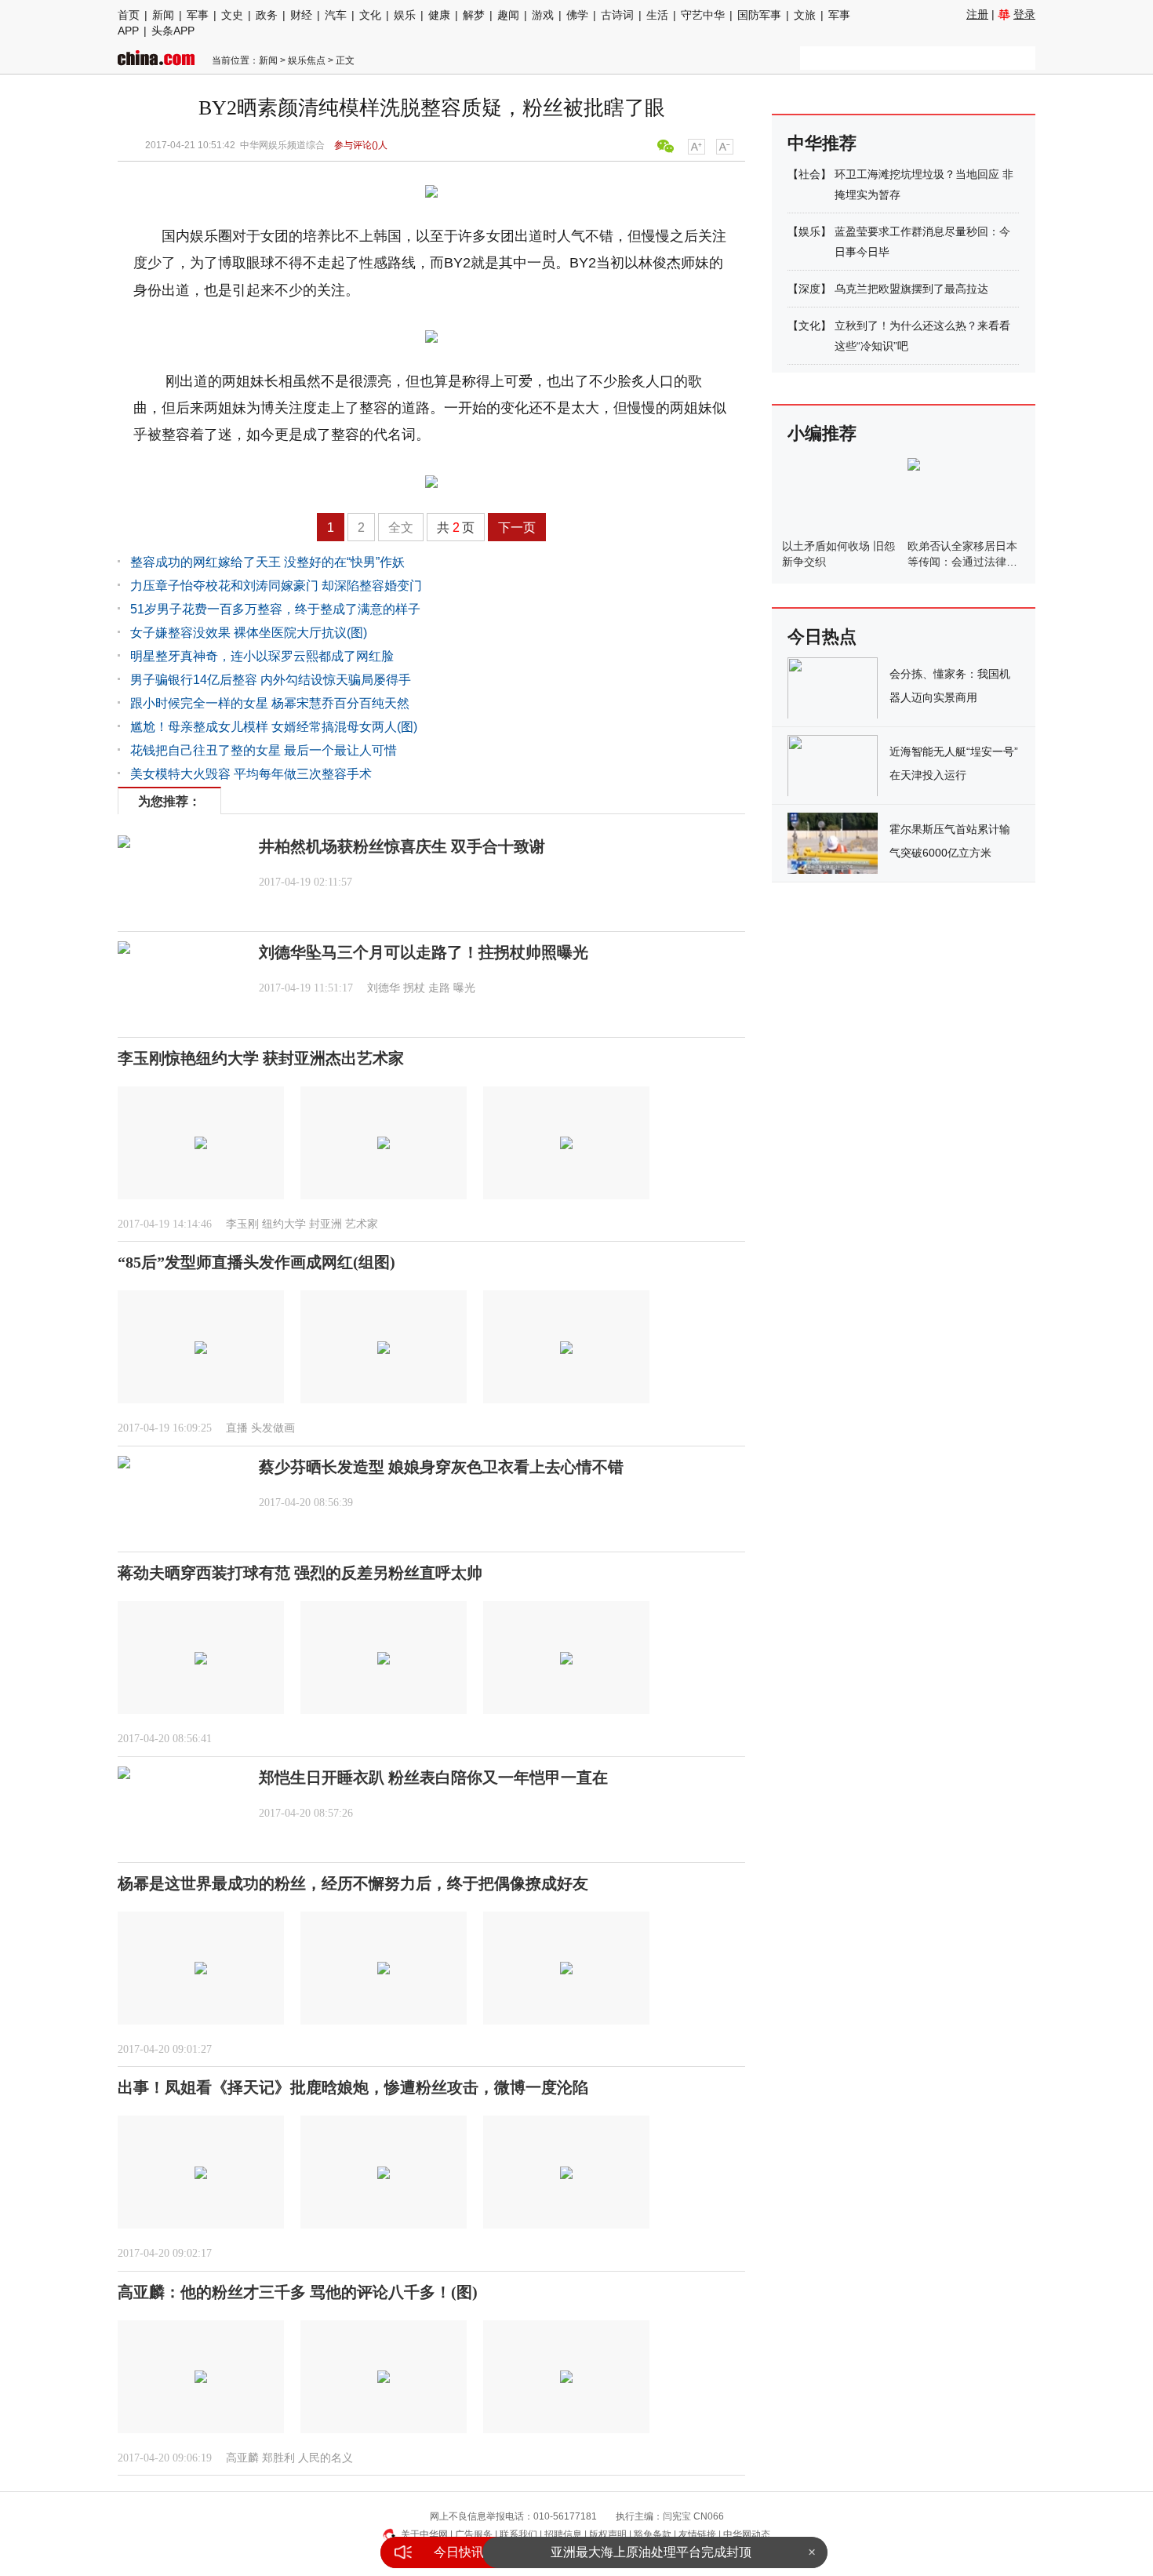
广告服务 (474, 2534)
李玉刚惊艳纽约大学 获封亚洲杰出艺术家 (261, 1058)
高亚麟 (242, 2458)
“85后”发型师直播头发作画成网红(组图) (256, 1262)
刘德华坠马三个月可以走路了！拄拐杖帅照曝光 (424, 952)
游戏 (543, 15)
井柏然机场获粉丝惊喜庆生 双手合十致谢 (402, 846)
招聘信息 (563, 2534)
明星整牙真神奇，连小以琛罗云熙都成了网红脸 (262, 656)
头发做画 (273, 1428)
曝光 (464, 988)
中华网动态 (747, 2534)
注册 (977, 14)
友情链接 (697, 2534)
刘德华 (384, 988)
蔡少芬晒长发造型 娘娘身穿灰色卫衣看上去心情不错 (441, 1467)
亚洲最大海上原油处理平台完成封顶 (651, 2538)
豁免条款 (653, 2534)
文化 (370, 15)
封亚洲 (326, 1224)
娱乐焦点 (307, 60)
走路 (439, 988)
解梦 (474, 15)
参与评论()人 (361, 145)
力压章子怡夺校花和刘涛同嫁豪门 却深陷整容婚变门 (276, 586)
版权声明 (608, 2534)
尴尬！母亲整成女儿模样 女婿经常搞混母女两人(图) (274, 727)
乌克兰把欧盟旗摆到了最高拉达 (911, 289)
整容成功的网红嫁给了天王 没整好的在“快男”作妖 (267, 562)
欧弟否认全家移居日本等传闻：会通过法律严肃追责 (962, 562)
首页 (129, 15)
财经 (301, 15)
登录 (1024, 14)
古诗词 (617, 15)
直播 (237, 1428)
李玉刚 (242, 1224)
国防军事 (759, 15)
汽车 (336, 15)
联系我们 (518, 2534)
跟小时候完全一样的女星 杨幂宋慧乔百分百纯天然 (270, 703)
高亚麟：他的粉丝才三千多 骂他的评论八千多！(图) (298, 2292)
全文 (401, 528)
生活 (657, 15)
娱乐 (405, 15)
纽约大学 (284, 1224)
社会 (809, 174)
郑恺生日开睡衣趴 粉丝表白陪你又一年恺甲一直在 (433, 1777)
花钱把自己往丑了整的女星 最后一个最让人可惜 (264, 750)
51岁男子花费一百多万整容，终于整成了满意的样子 (275, 609)
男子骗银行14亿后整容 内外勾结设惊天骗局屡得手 (271, 680)
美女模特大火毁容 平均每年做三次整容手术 (251, 774)
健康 (439, 15)
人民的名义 (326, 2458)
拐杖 (414, 988)
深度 (809, 289)
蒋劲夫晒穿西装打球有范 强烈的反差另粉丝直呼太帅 (300, 1573)
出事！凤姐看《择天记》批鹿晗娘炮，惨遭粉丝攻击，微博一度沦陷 (353, 2087)
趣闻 (508, 15)
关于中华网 (424, 2534)
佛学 (577, 15)
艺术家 (362, 1224)
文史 (232, 15)
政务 (267, 15)
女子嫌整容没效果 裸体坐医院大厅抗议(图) (249, 633)
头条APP (173, 31)
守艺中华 (703, 15)
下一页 (517, 528)
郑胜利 (278, 2458)
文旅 (805, 15)
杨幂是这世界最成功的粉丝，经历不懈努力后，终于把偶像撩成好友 (353, 1883)
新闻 (163, 15)
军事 (198, 15)
